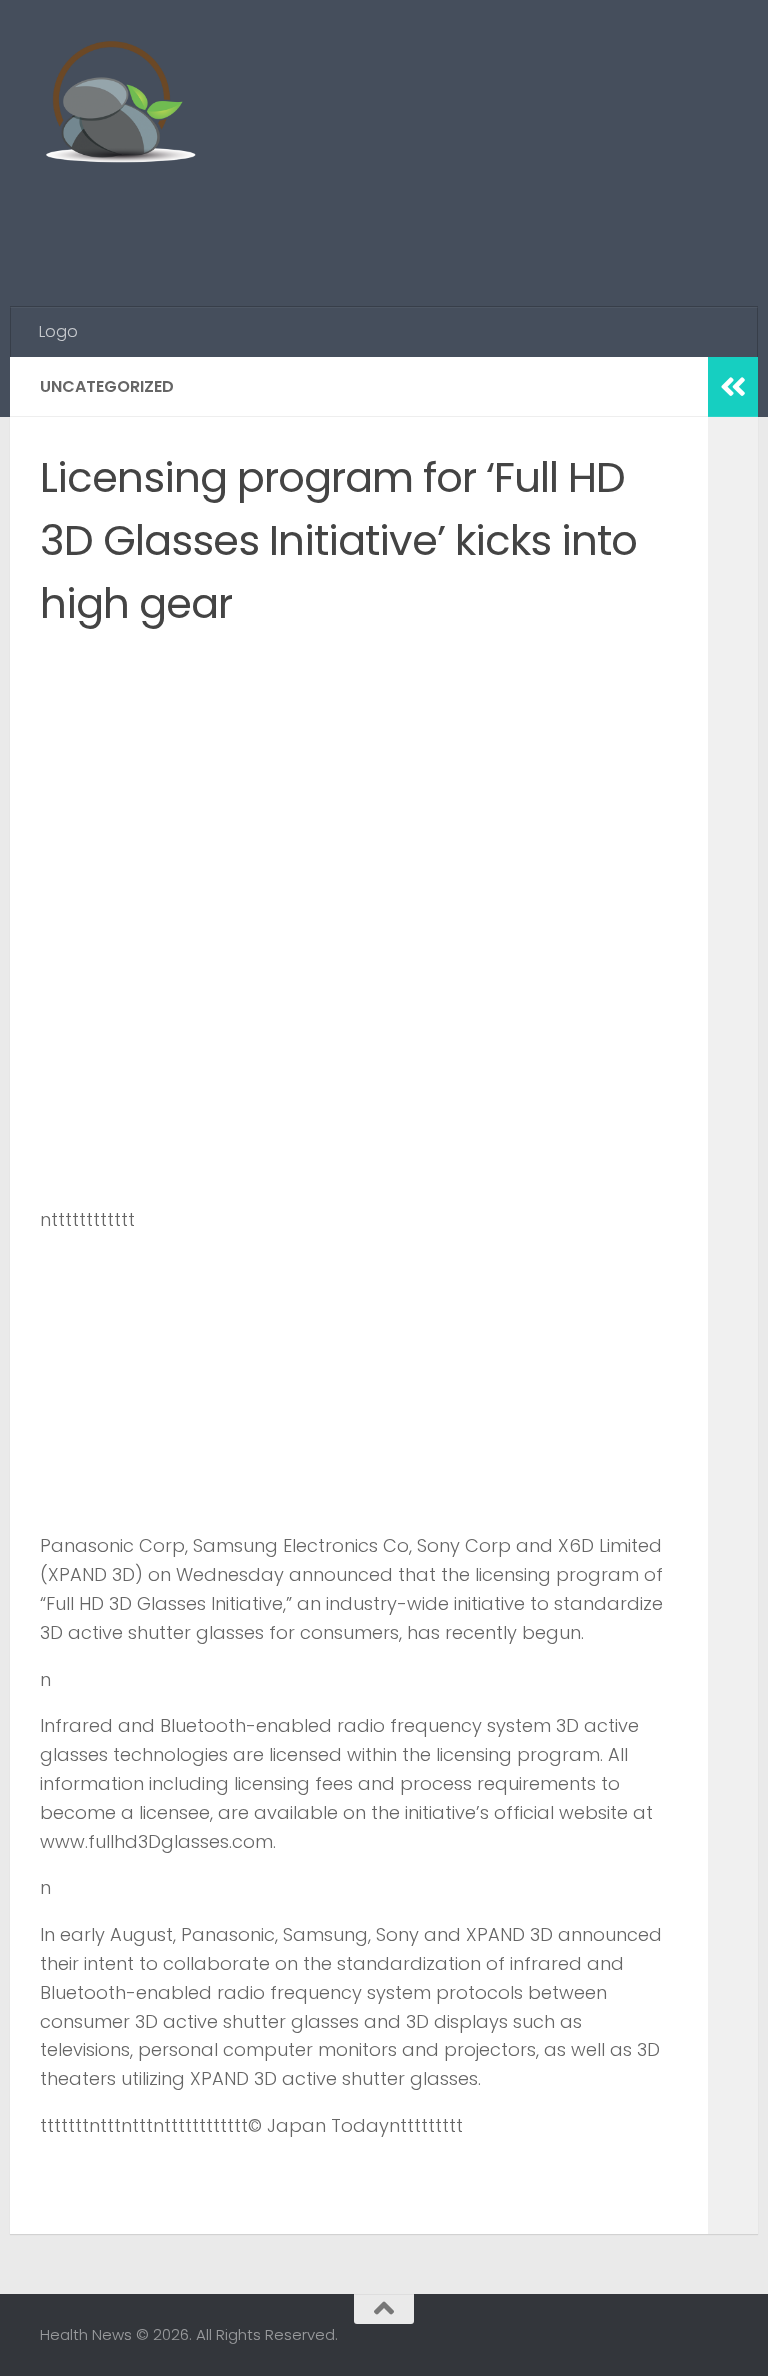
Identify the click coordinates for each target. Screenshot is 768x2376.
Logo (58, 331)
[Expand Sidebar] (733, 387)
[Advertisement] (364, 225)
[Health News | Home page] (119, 105)
